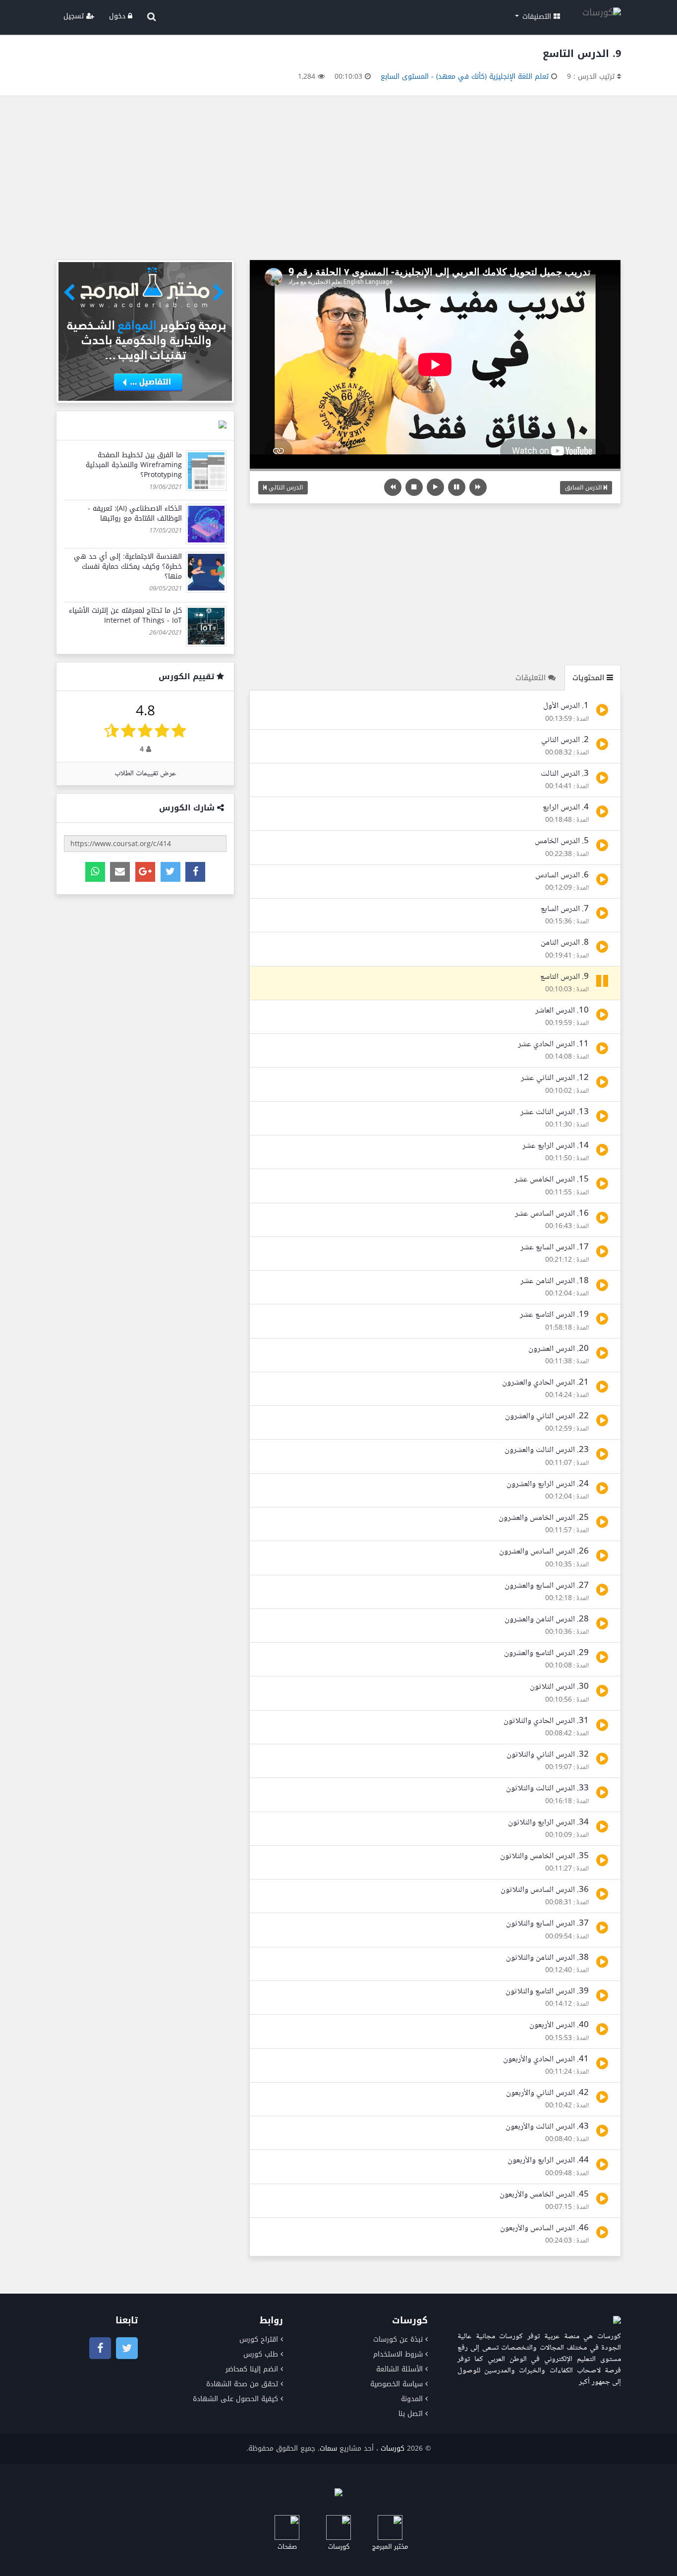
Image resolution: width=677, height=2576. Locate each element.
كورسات (393, 2448)
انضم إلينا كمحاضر (252, 2369)
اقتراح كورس (259, 2339)
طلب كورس (261, 2354)
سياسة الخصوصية (396, 2384)
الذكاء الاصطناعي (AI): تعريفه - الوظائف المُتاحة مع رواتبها (135, 513)
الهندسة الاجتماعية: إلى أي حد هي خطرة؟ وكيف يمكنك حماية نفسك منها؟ (128, 566)
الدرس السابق (584, 487)
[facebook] (195, 872)
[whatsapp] (95, 872)
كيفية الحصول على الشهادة (235, 2399)
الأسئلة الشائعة (399, 2369)
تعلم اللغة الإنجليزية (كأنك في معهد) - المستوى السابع (465, 77)
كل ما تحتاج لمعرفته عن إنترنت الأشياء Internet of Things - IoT (125, 616)
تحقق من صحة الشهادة (242, 2384)
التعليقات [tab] (532, 678)
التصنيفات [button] (537, 17)
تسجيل (75, 16)
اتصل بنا (411, 2414)
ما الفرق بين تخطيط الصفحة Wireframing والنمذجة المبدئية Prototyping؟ (134, 465)
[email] (120, 872)
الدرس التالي (285, 487)
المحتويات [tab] (590, 678)
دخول (118, 16)
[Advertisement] (338, 180)
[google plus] (145, 872)
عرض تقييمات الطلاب (145, 774)
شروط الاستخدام (398, 2354)
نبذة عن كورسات (398, 2339)
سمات (328, 2448)
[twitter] (170, 872)
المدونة (412, 2399)
